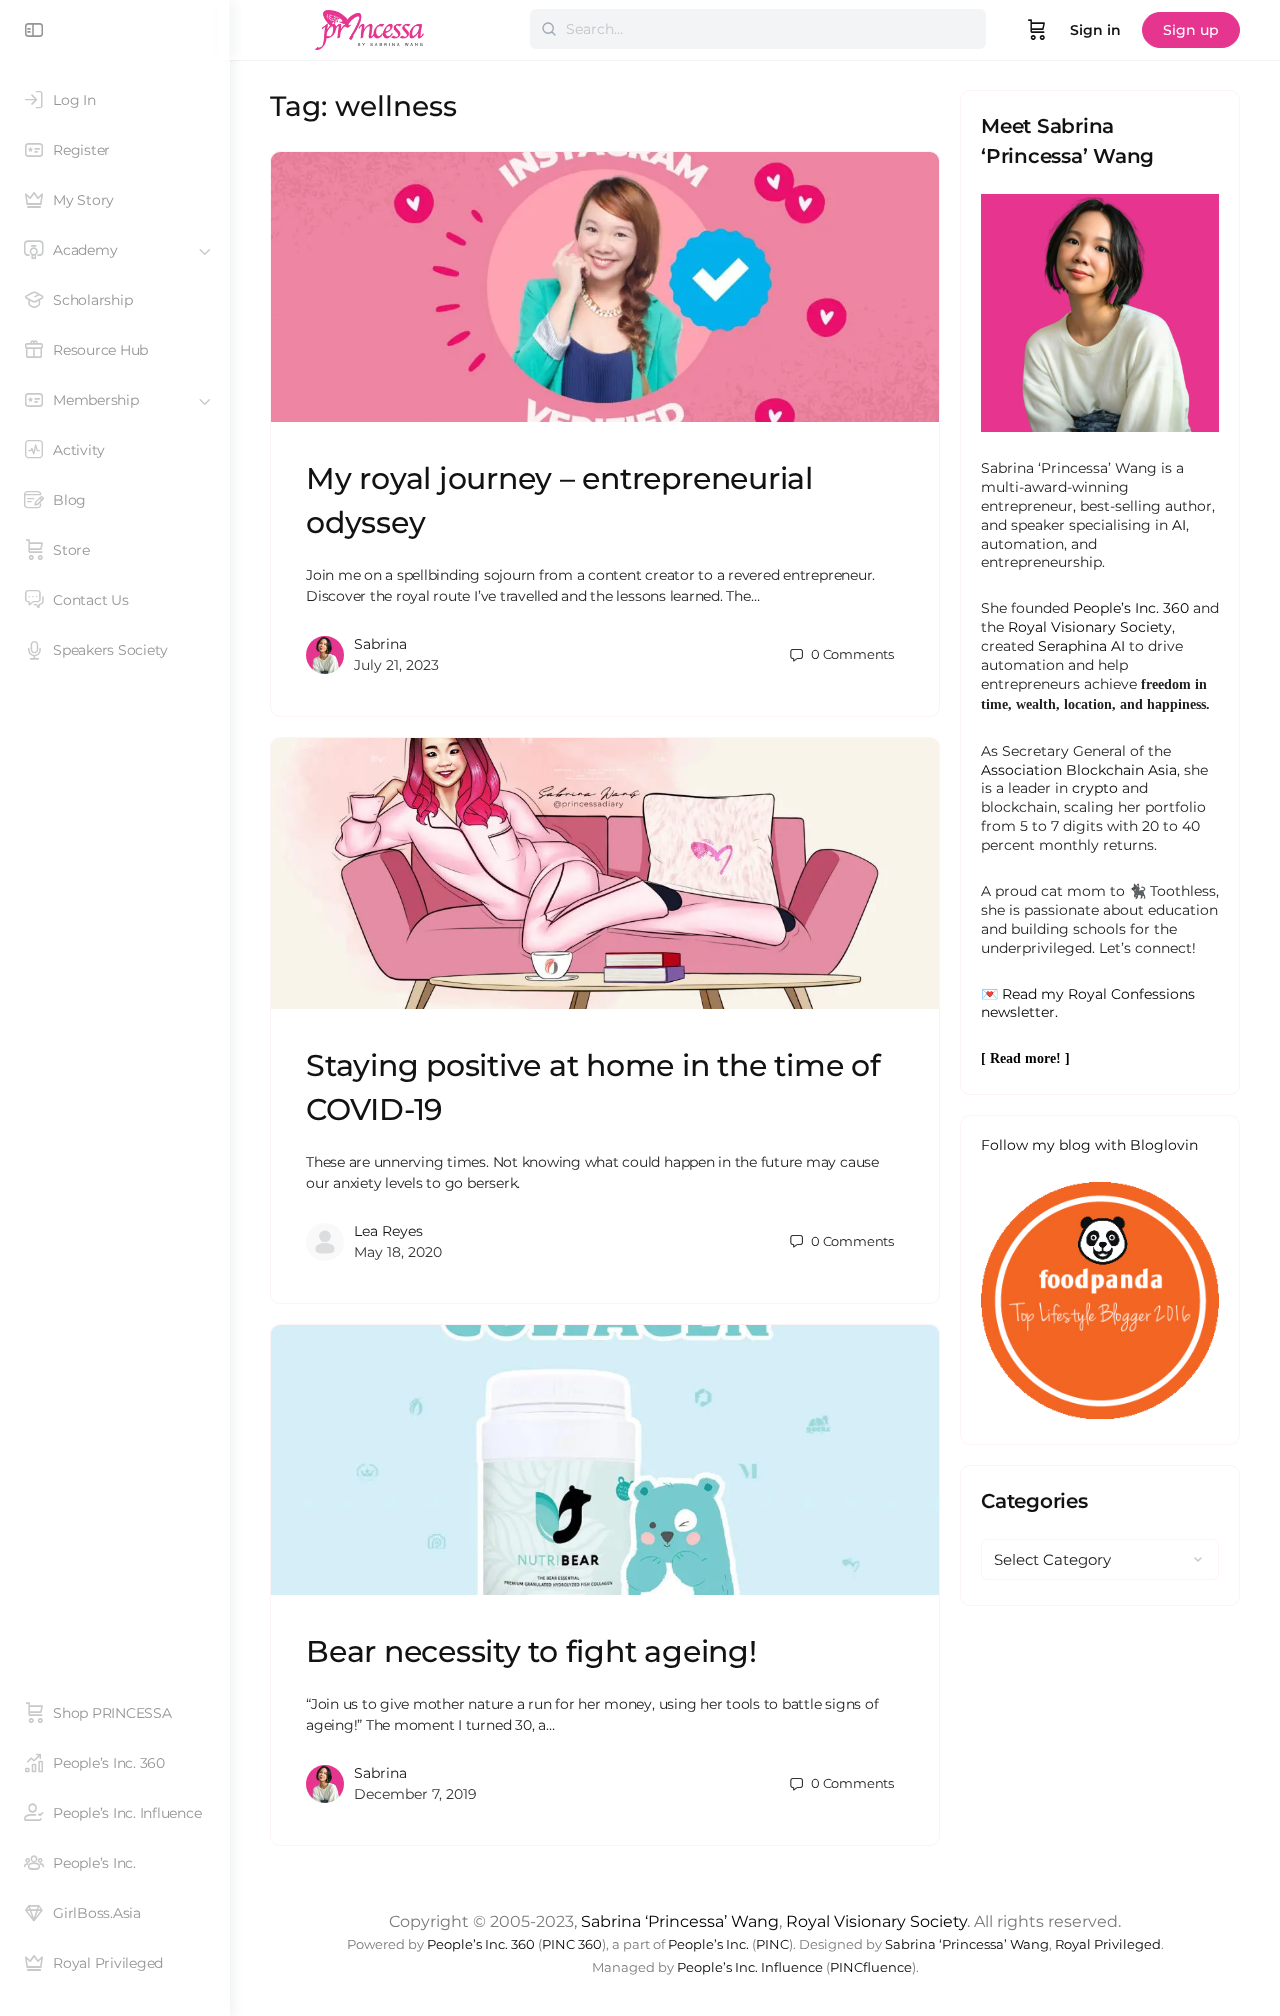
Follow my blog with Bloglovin (1089, 1145)
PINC (772, 1944)
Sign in (1095, 30)
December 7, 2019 (415, 1794)
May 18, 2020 (398, 1252)
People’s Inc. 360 (1131, 608)
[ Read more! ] (1025, 1058)
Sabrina (380, 644)
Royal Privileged (1108, 1944)
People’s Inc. (708, 1944)
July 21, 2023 (396, 665)
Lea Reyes (388, 1231)
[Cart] (1037, 30)
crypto (1095, 788)
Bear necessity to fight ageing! (531, 1651)
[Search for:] (758, 29)
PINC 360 (572, 1944)
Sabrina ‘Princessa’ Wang (680, 1921)
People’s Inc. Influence (750, 1967)
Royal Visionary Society (1090, 627)
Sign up (1191, 30)
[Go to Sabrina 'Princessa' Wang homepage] (370, 27)
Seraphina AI (1081, 646)
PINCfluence (871, 1967)
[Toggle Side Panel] (34, 30)
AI (1179, 525)
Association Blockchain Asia (1079, 770)
